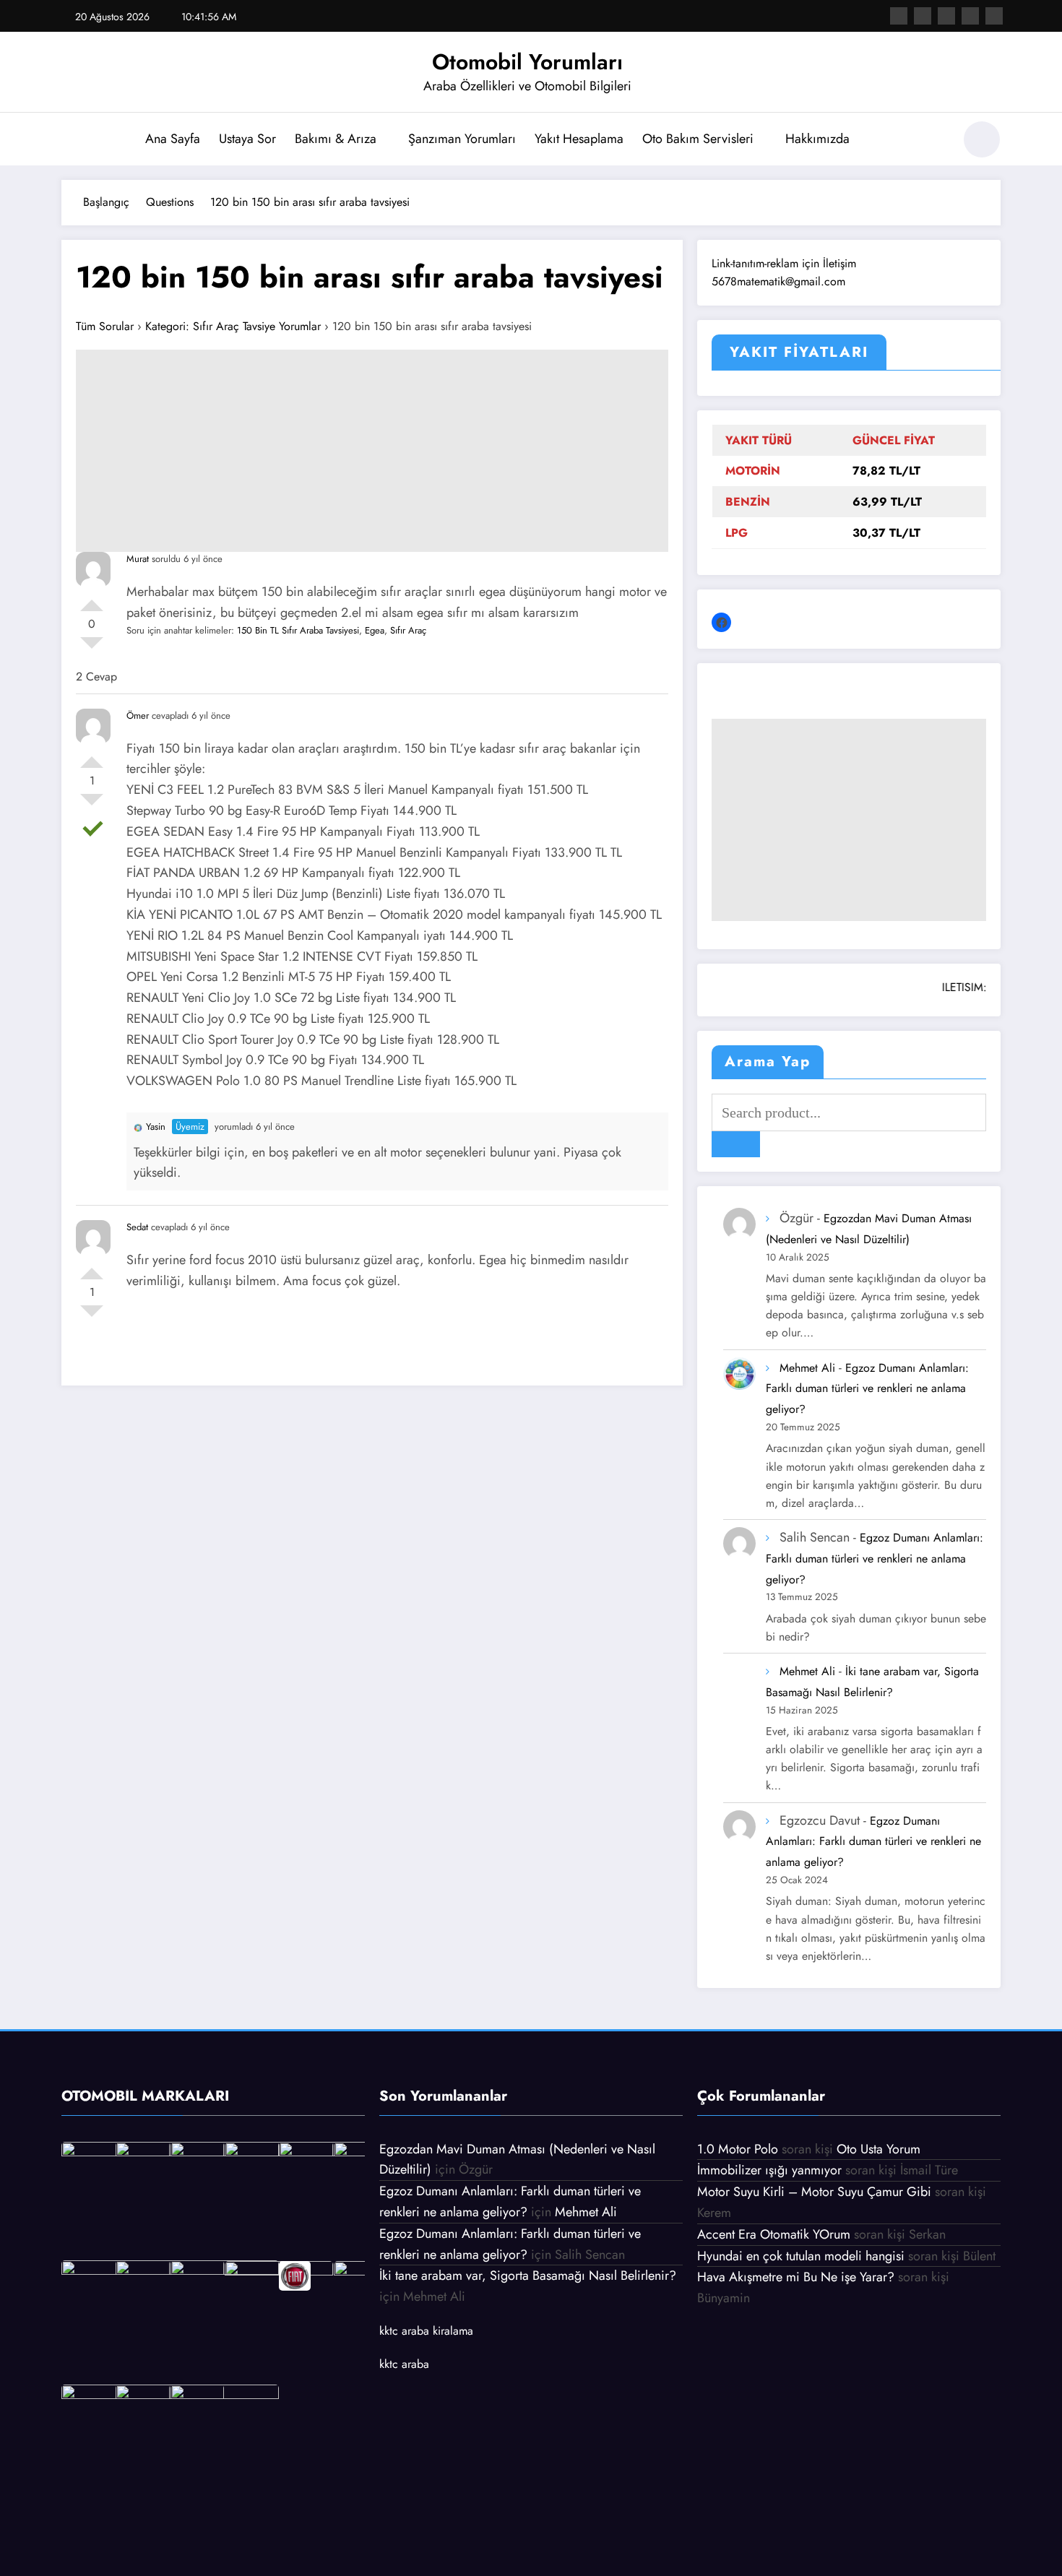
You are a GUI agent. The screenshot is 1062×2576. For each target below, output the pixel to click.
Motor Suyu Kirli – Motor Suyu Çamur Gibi (814, 2192)
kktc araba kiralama (426, 2331)
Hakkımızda (817, 139)
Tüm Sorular (105, 326)
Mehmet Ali (807, 1368)
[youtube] (994, 16)
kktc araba (404, 2364)
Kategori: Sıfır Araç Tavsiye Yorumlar (233, 326)
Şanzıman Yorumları (462, 139)
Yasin (156, 1127)
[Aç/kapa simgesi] (72, 141)
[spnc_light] (982, 139)
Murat (138, 559)
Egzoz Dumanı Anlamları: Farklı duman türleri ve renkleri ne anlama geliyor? (867, 1389)
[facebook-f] (899, 16)
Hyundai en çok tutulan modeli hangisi (801, 2256)
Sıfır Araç (408, 630)
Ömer (138, 716)
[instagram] (970, 16)
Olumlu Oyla (92, 600)
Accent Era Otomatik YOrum (774, 2234)
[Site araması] (935, 142)
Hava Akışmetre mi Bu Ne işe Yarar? (796, 2277)
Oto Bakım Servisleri (698, 139)
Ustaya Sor (247, 139)
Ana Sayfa (173, 139)
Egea (375, 630)
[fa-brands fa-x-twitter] (923, 16)
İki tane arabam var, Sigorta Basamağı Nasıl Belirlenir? (528, 2275)
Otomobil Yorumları (527, 62)
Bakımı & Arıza (336, 139)
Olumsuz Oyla (92, 649)
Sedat (137, 1227)
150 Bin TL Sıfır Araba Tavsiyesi (298, 630)
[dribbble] (946, 16)
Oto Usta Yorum (878, 2149)
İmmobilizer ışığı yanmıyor (769, 2170)
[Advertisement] (372, 451)
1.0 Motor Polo (738, 2149)
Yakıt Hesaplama (579, 139)
